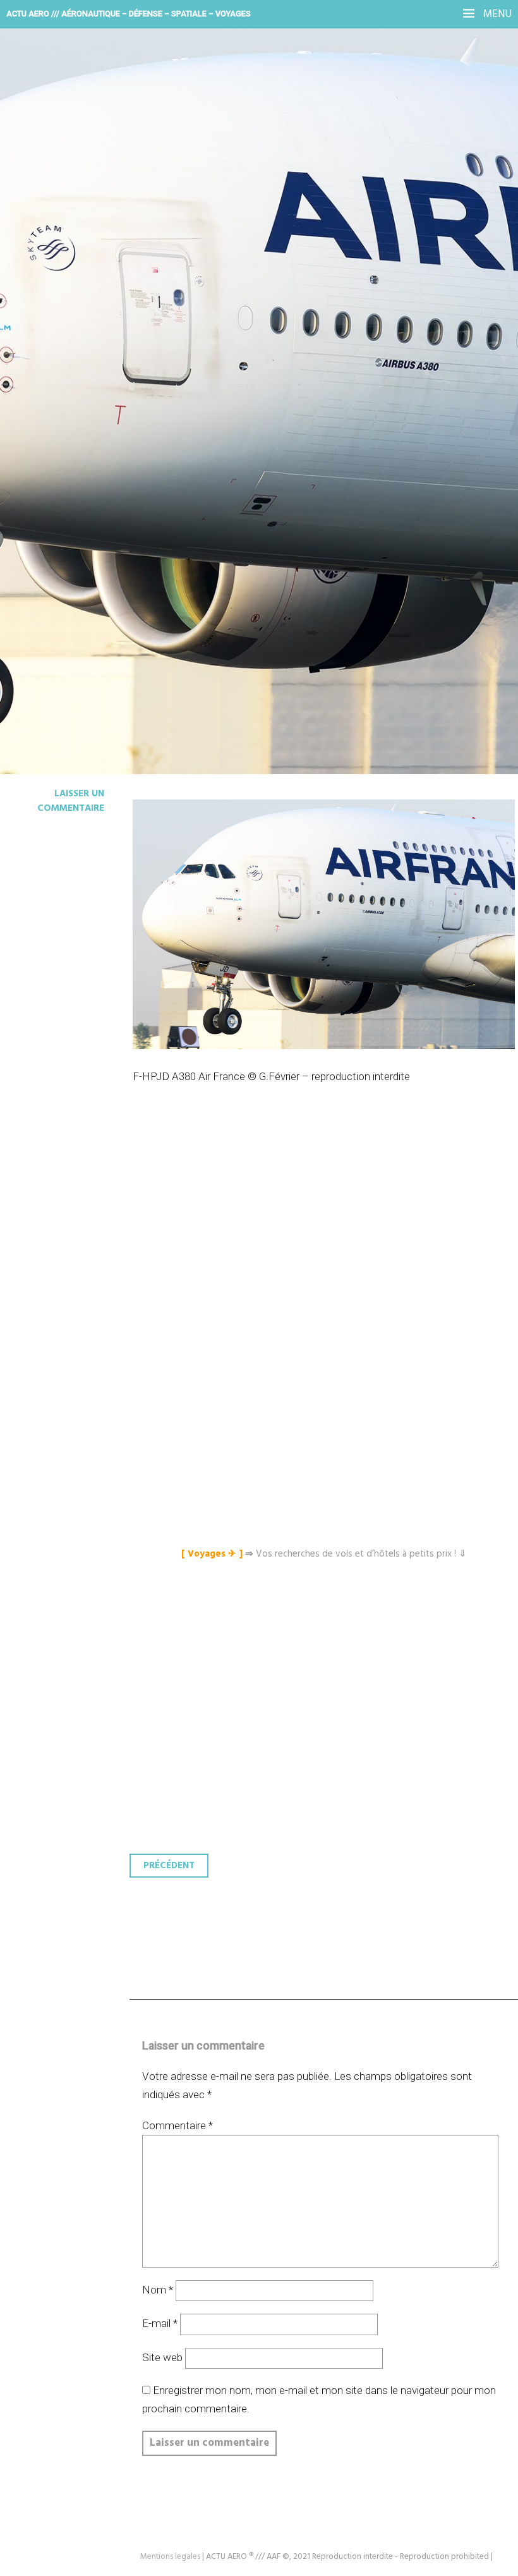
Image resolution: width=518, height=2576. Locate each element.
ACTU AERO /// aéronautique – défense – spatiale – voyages (129, 14)
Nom (158, 2290)
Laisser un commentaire (71, 801)
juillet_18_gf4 (85, 236)
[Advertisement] (327, 1229)
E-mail (160, 2323)
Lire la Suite (58, 320)
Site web (162, 2357)
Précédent (169, 1866)
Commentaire (178, 2125)
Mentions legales (170, 2557)
